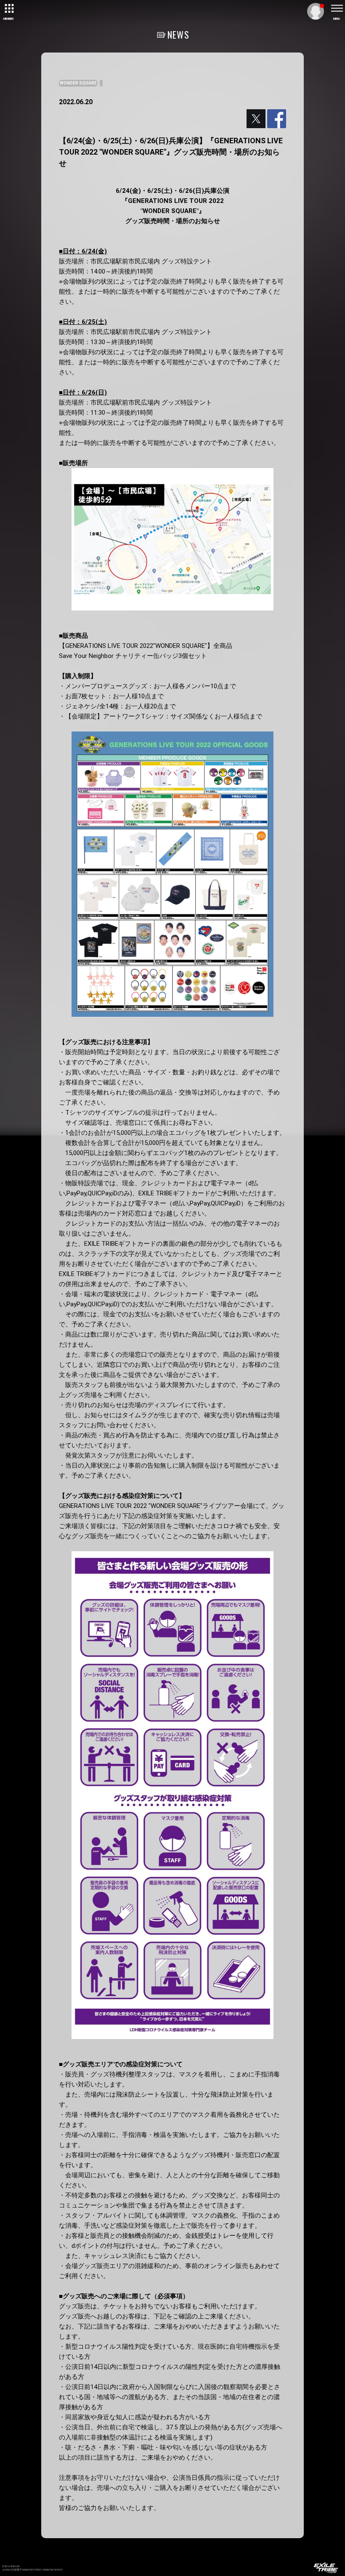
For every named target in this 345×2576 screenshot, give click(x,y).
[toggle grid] (8, 8)
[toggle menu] (337, 8)
